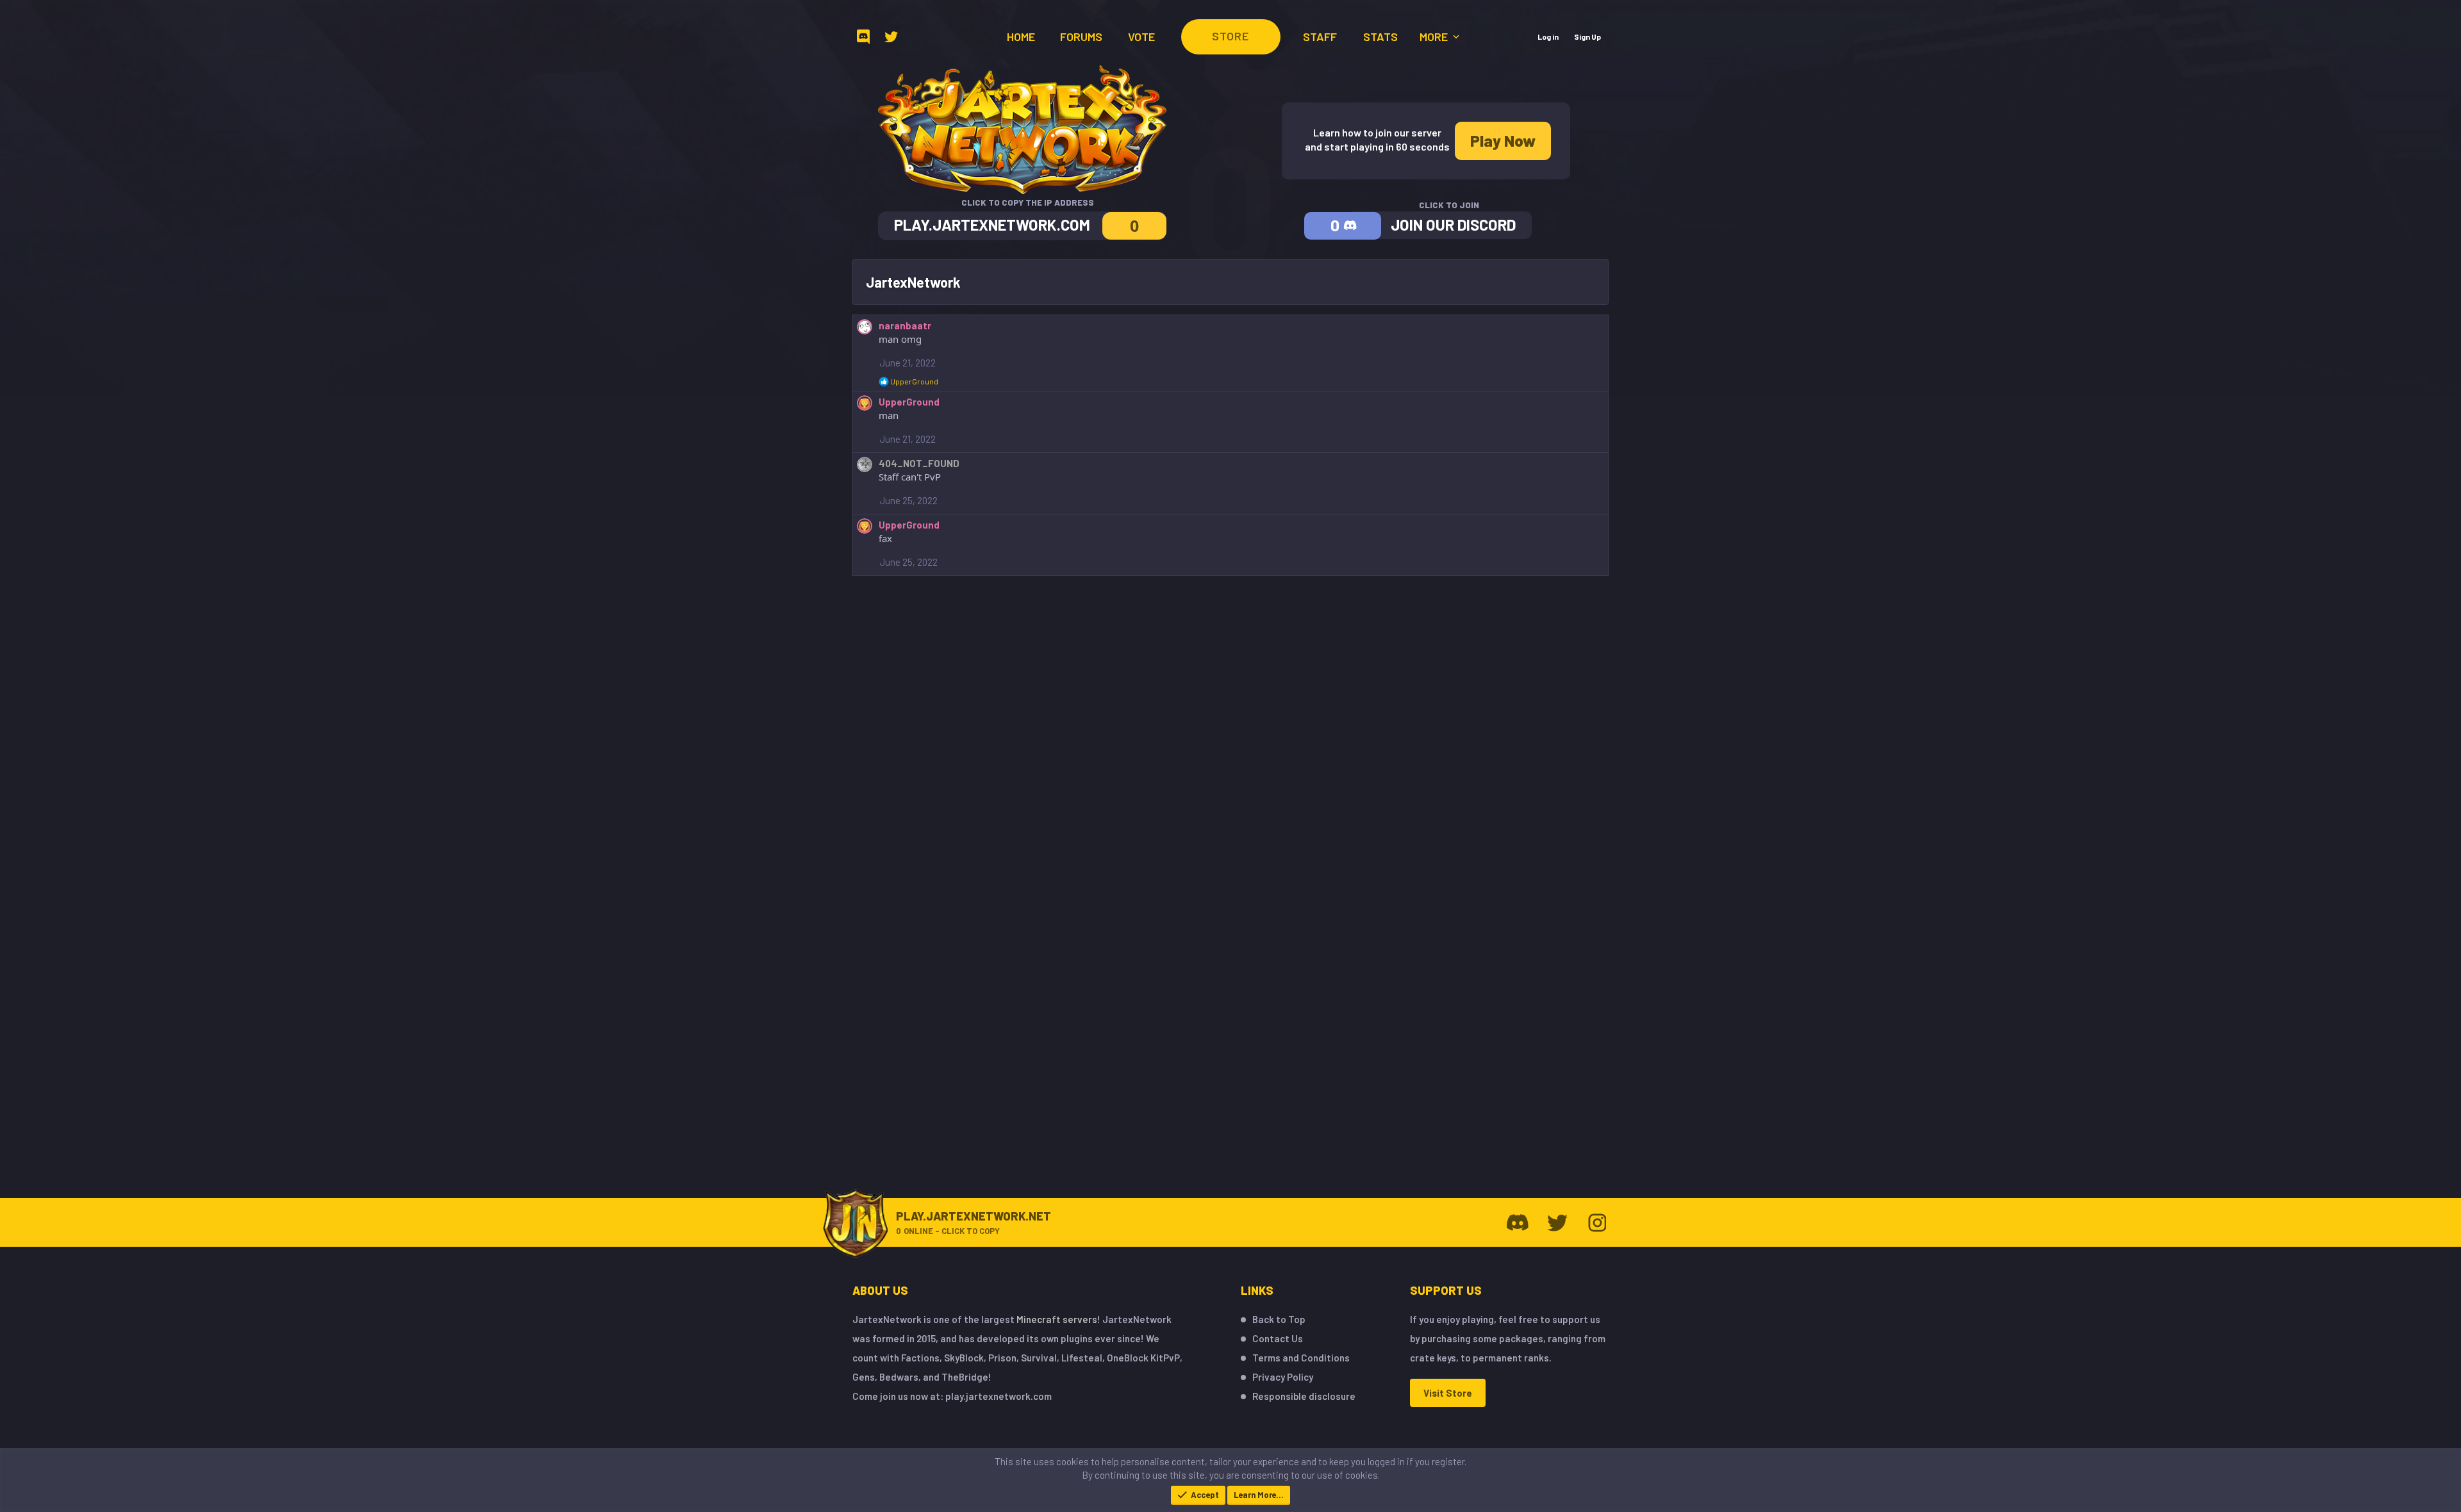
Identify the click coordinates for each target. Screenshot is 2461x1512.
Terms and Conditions (1301, 1358)
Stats (1380, 37)
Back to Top (1279, 1319)
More (1435, 37)
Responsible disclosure (1304, 1396)
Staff (1320, 37)
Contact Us (1278, 1338)
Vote (1141, 37)
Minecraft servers (1057, 1319)
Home (1021, 37)
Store (1230, 36)
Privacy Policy (1283, 1377)
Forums (1081, 37)
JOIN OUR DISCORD (1453, 225)
